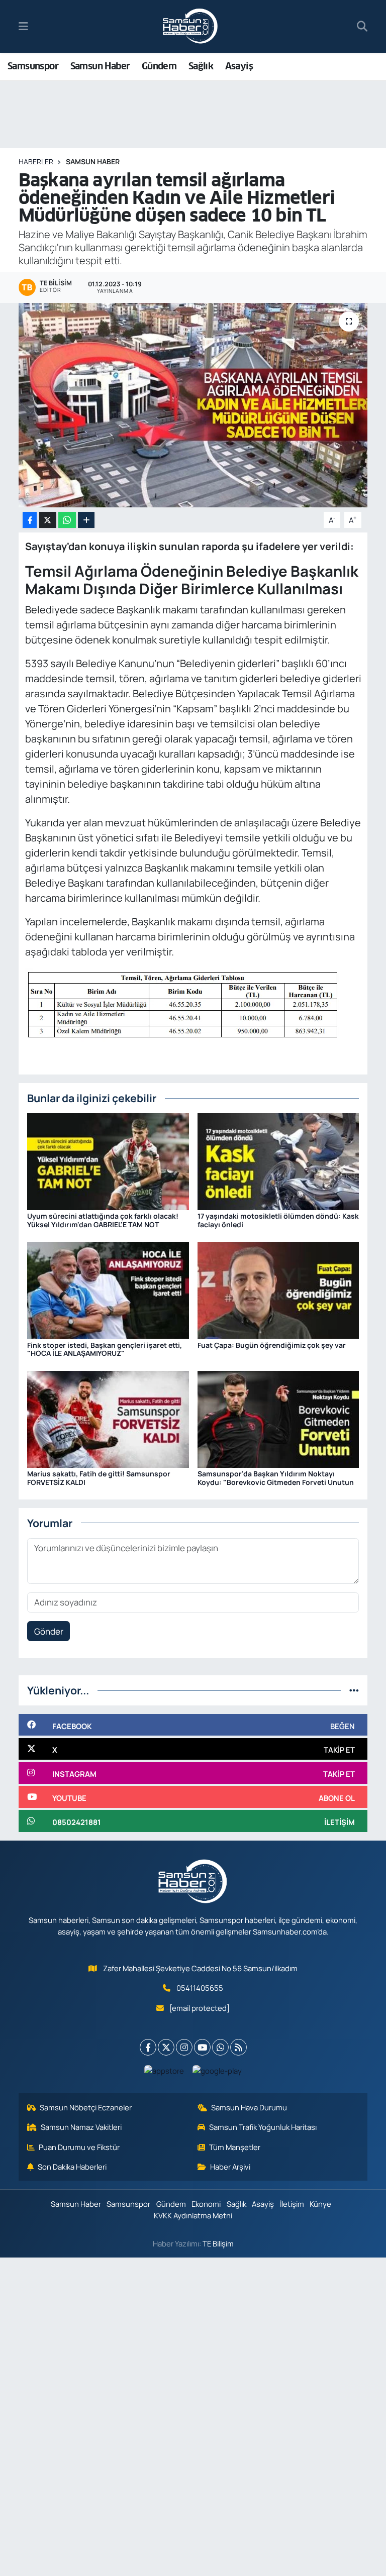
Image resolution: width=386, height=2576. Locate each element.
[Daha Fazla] (86, 520)
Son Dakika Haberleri (72, 2167)
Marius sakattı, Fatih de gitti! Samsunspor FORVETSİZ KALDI (99, 1478)
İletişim (292, 2204)
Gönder (49, 1631)
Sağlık (201, 66)
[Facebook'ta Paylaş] (30, 520)
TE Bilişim (218, 2243)
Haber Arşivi (230, 2167)
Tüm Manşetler (235, 2147)
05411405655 (200, 1988)
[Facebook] (148, 2047)
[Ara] (362, 27)
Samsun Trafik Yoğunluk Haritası (263, 2127)
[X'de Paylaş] (48, 520)
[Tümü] (354, 1690)
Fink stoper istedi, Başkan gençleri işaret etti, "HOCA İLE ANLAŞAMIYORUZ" (105, 1349)
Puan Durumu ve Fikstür (79, 2147)
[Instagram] (184, 2047)
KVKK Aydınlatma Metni (193, 2215)
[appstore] (164, 2070)
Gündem (159, 66)
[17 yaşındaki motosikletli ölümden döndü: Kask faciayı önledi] (278, 1161)
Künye (320, 2204)
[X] (166, 2047)
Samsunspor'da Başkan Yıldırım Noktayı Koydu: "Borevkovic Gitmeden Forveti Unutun (276, 1478)
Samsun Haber (100, 66)
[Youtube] (202, 2047)
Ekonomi (206, 2204)
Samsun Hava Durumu (249, 2107)
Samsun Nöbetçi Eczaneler (86, 2107)
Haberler (36, 162)
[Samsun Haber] (190, 27)
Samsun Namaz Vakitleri (81, 2127)
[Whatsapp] (220, 2047)
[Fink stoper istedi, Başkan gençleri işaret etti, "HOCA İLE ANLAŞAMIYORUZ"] (108, 1289)
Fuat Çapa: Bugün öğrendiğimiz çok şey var (272, 1345)
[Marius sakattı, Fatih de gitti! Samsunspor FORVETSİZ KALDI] (108, 1418)
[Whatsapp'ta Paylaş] (67, 520)
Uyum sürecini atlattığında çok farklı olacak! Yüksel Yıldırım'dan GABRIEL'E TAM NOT (103, 1220)
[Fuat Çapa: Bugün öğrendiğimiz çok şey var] (278, 1289)
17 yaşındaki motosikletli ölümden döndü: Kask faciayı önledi (278, 1220)
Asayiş (239, 66)
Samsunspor (33, 66)
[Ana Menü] (23, 26)
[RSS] (238, 2047)
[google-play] (217, 2070)
